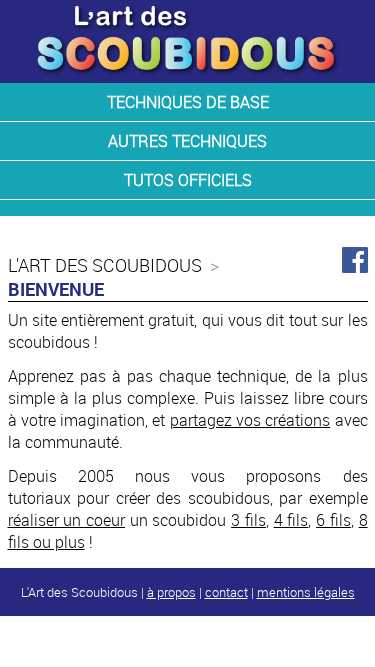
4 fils (291, 520)
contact (226, 592)
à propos (171, 592)
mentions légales (306, 592)
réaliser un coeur (66, 520)
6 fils (333, 520)
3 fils (248, 520)
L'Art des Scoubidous (105, 265)
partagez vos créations (250, 420)
